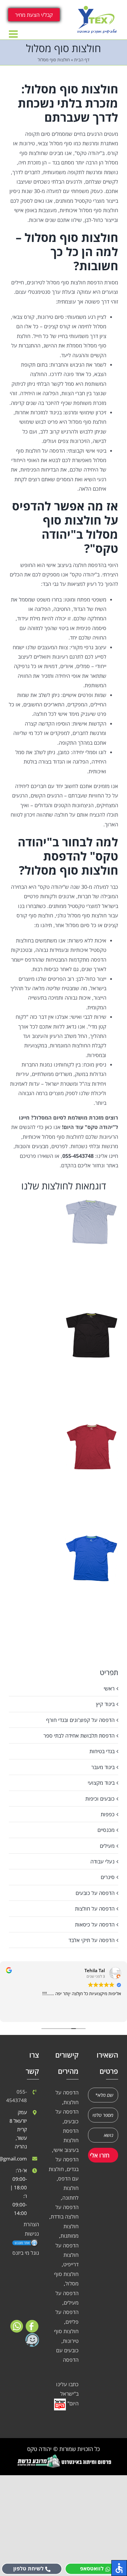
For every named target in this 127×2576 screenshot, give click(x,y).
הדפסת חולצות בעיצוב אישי (66, 2140)
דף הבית (82, 60)
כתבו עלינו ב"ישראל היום (67, 2394)
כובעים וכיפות (100, 1799)
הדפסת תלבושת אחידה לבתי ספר (79, 1736)
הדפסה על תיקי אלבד (92, 1940)
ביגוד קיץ (105, 1704)
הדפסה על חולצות (95, 1908)
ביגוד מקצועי (101, 1783)
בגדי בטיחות (102, 1751)
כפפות (108, 1814)
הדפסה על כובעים (95, 1893)
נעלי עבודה (102, 1861)
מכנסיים (106, 1830)
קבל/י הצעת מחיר (34, 15)
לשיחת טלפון (29, 2568)
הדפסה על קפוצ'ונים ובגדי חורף (80, 1720)
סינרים (108, 1877)
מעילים (107, 1846)
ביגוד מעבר (103, 1767)
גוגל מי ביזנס (26, 2253)
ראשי (109, 1688)
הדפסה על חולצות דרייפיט (67, 2255)
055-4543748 (18, 2096)
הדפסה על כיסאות (95, 1924)
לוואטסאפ (92, 2568)
